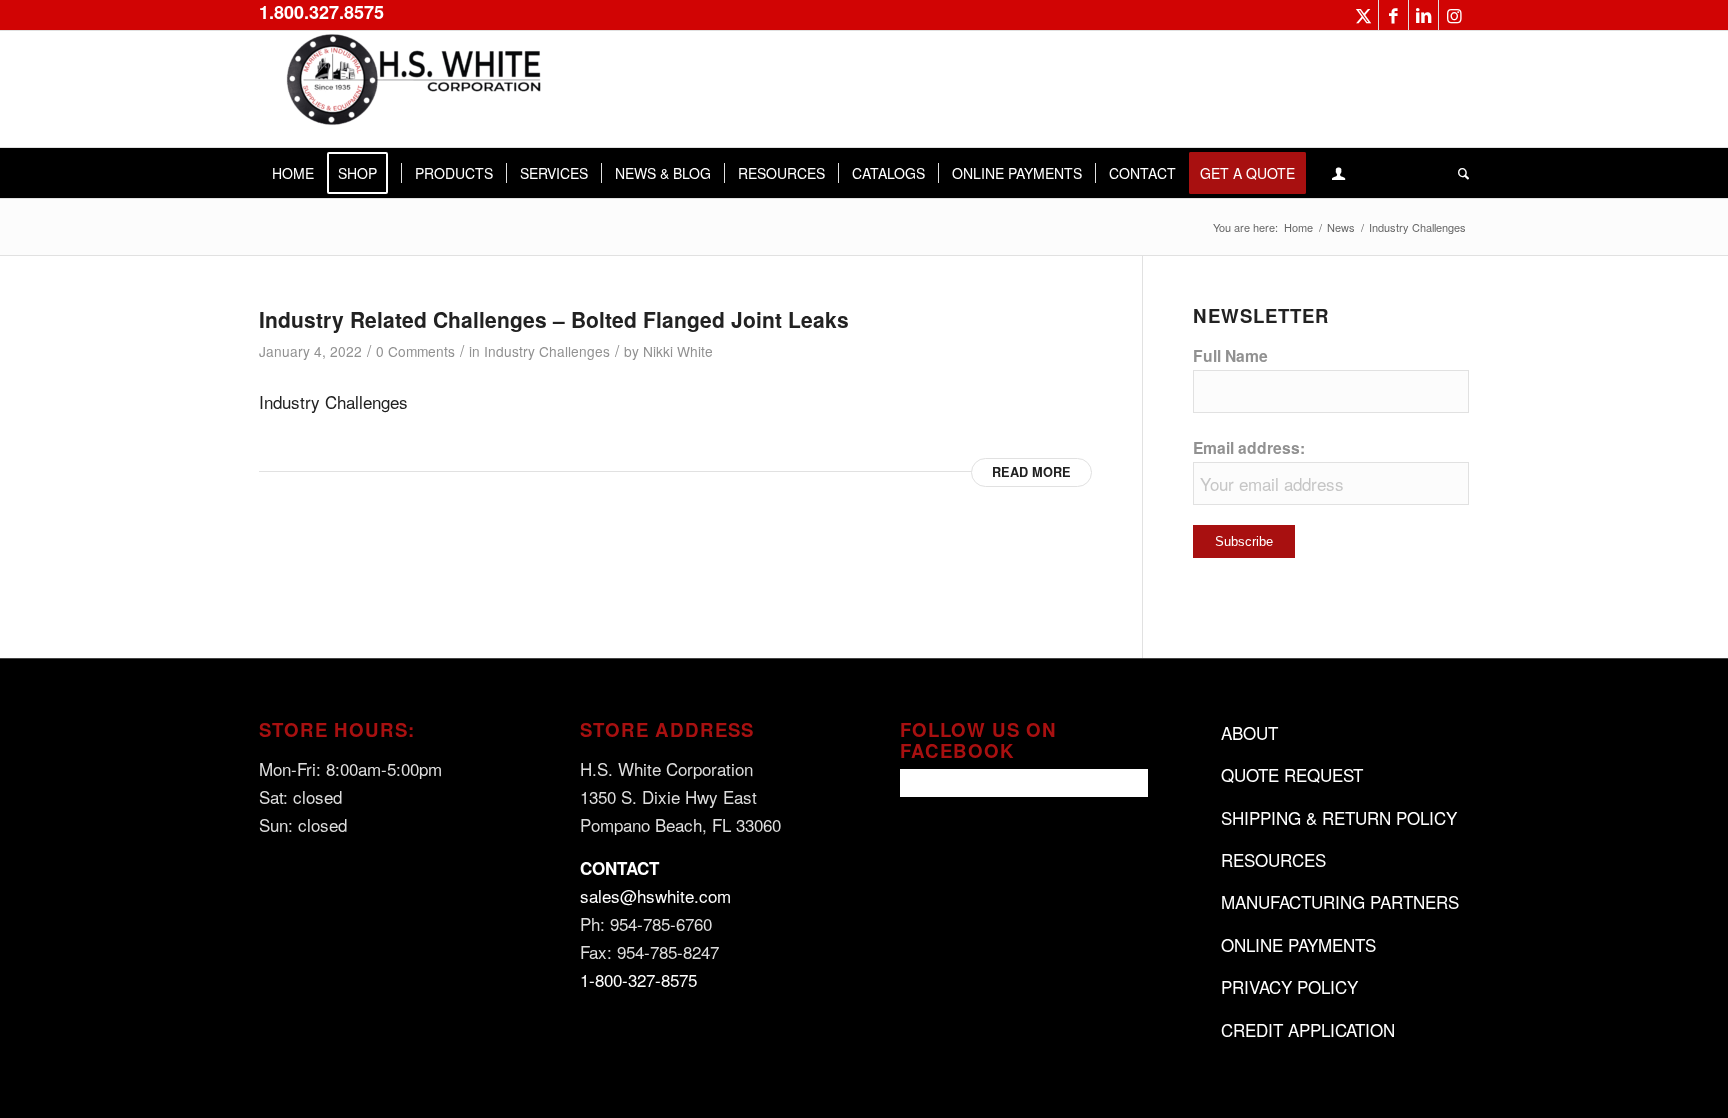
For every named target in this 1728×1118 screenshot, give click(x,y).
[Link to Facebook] (1393, 15)
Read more (1031, 472)
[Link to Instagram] (1454, 15)
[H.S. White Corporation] (409, 89)
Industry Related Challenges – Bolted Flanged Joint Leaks (554, 319)
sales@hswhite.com (655, 895)
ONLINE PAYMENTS (1298, 944)
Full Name (1230, 355)
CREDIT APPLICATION (1308, 1029)
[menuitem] (293, 173)
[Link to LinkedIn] (1423, 15)
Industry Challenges (547, 351)
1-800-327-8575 (638, 979)
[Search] (1457, 173)
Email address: (1249, 447)
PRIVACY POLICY (1289, 986)
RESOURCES (1273, 859)
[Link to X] (1363, 15)
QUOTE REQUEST (1292, 774)
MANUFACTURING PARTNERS (1340, 901)
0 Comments (415, 351)
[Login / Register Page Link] (1338, 173)
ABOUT (1249, 732)
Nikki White (678, 351)
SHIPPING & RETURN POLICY (1339, 817)
